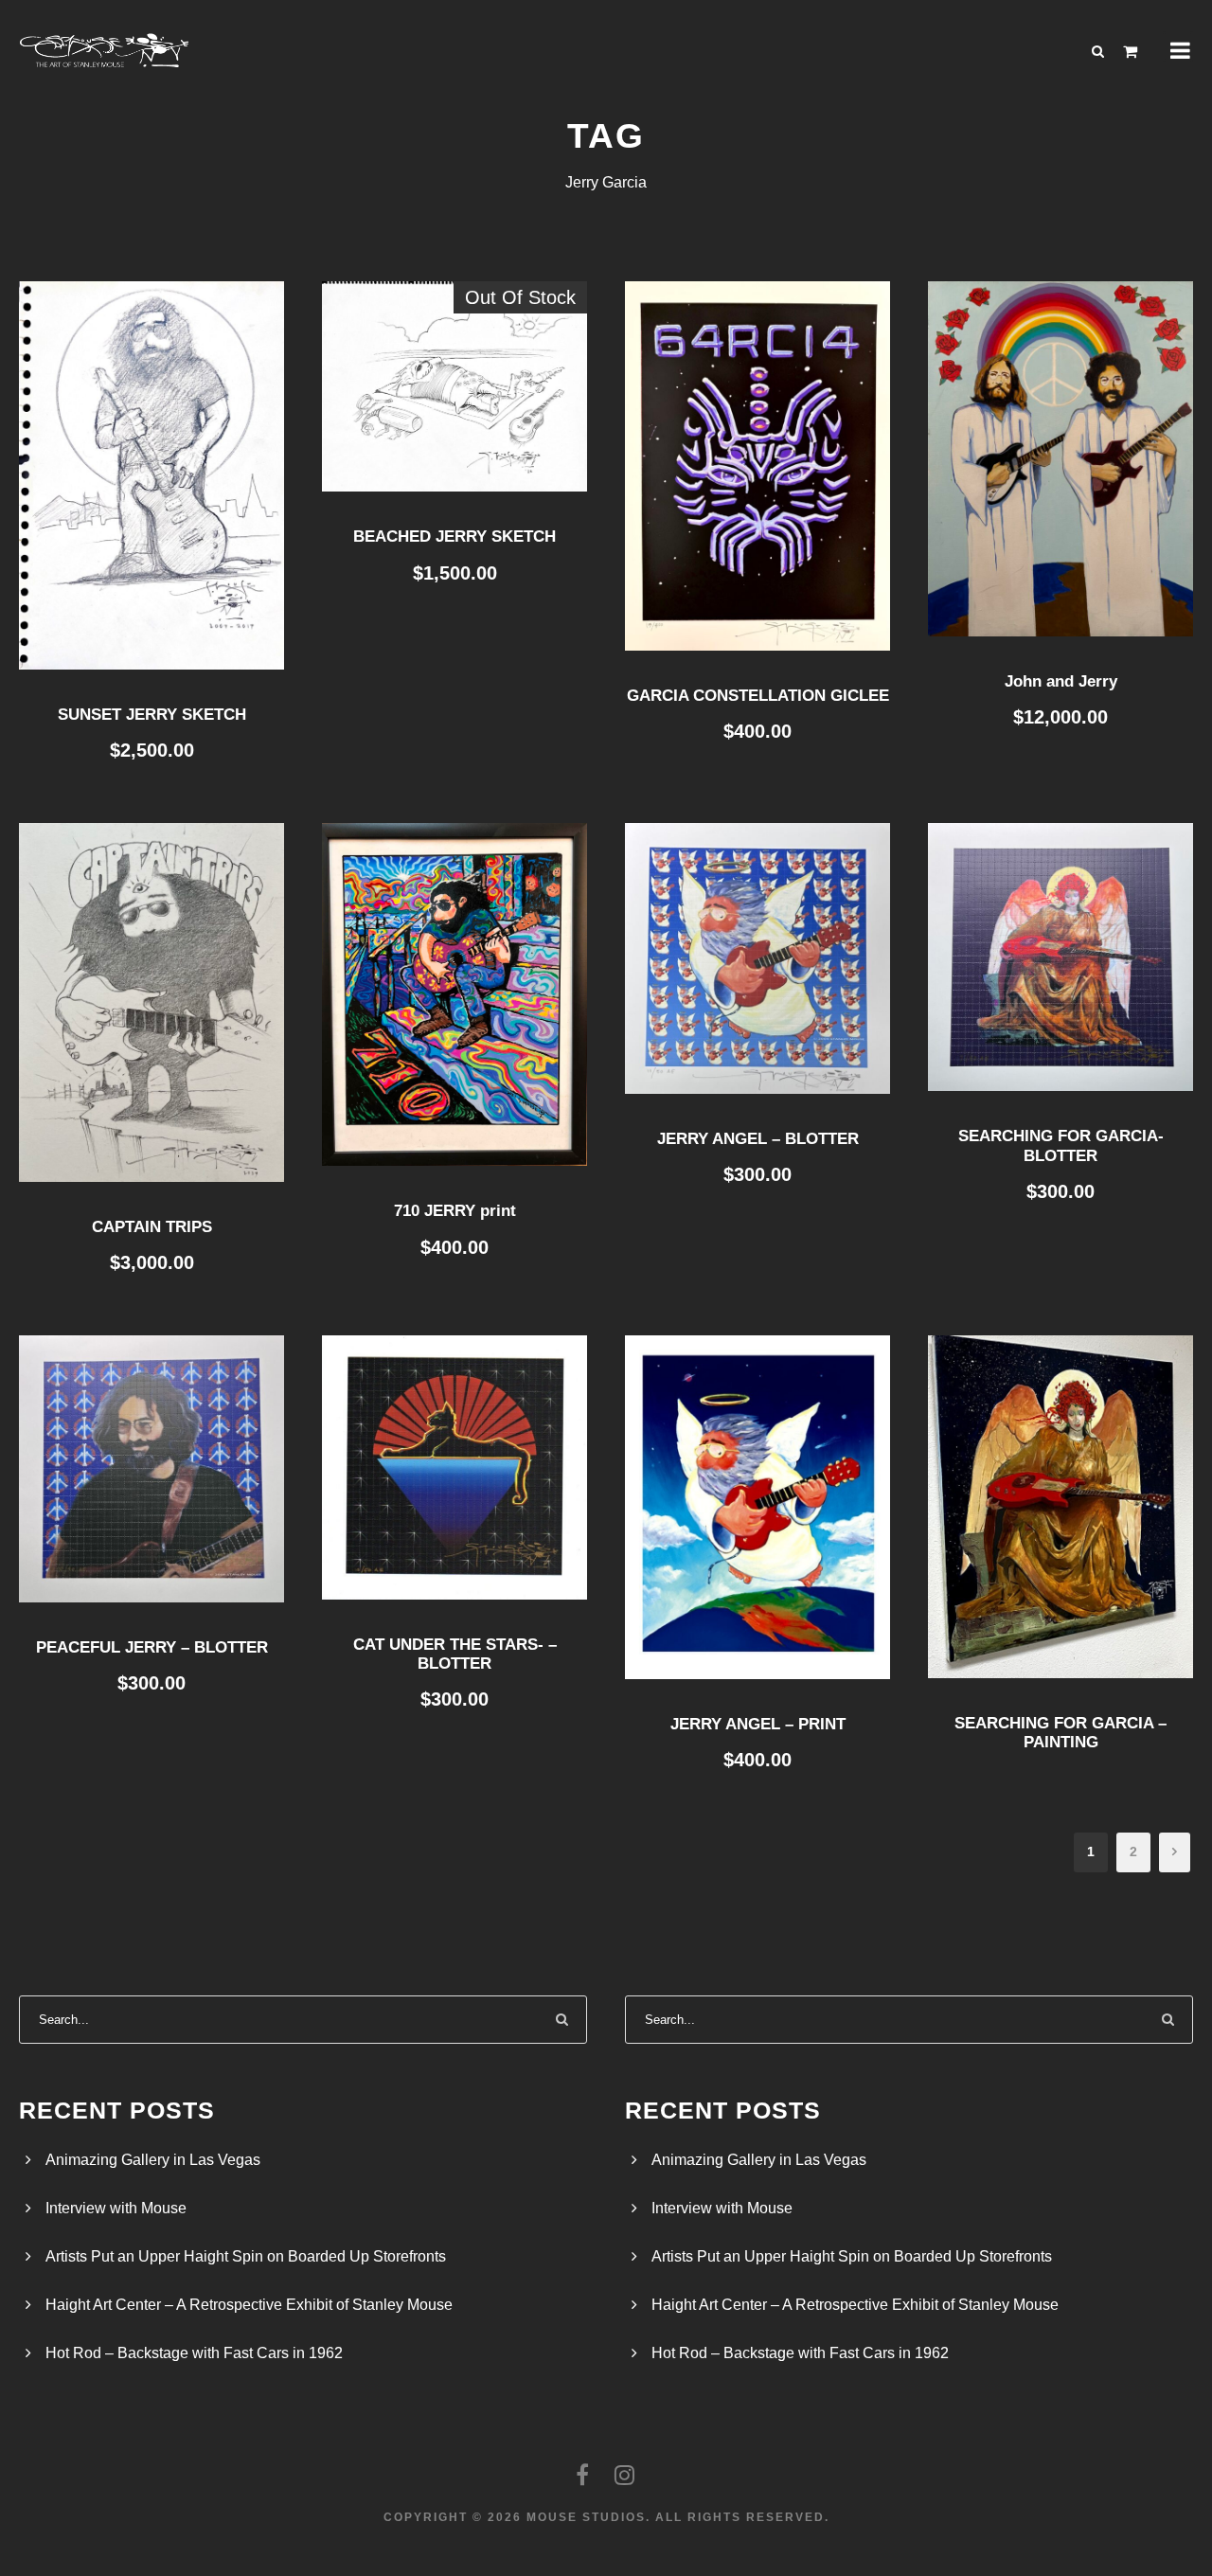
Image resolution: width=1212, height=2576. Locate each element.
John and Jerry (1061, 681)
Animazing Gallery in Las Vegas (153, 2160)
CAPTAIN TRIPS (152, 1227)
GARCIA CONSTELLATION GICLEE (758, 696)
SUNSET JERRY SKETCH (152, 715)
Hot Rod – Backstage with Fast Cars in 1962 (194, 2353)
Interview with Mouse (116, 2208)
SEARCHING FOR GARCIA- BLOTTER (1061, 1145)
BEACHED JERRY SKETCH (454, 537)
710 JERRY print (455, 1211)
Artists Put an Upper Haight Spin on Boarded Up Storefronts (246, 2256)
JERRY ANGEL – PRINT (758, 1724)
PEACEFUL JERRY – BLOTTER (152, 1647)
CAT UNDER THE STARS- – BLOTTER (455, 1654)
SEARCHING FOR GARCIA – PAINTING (1060, 1733)
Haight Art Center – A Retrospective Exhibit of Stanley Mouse (249, 2305)
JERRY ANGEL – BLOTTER (758, 1139)
